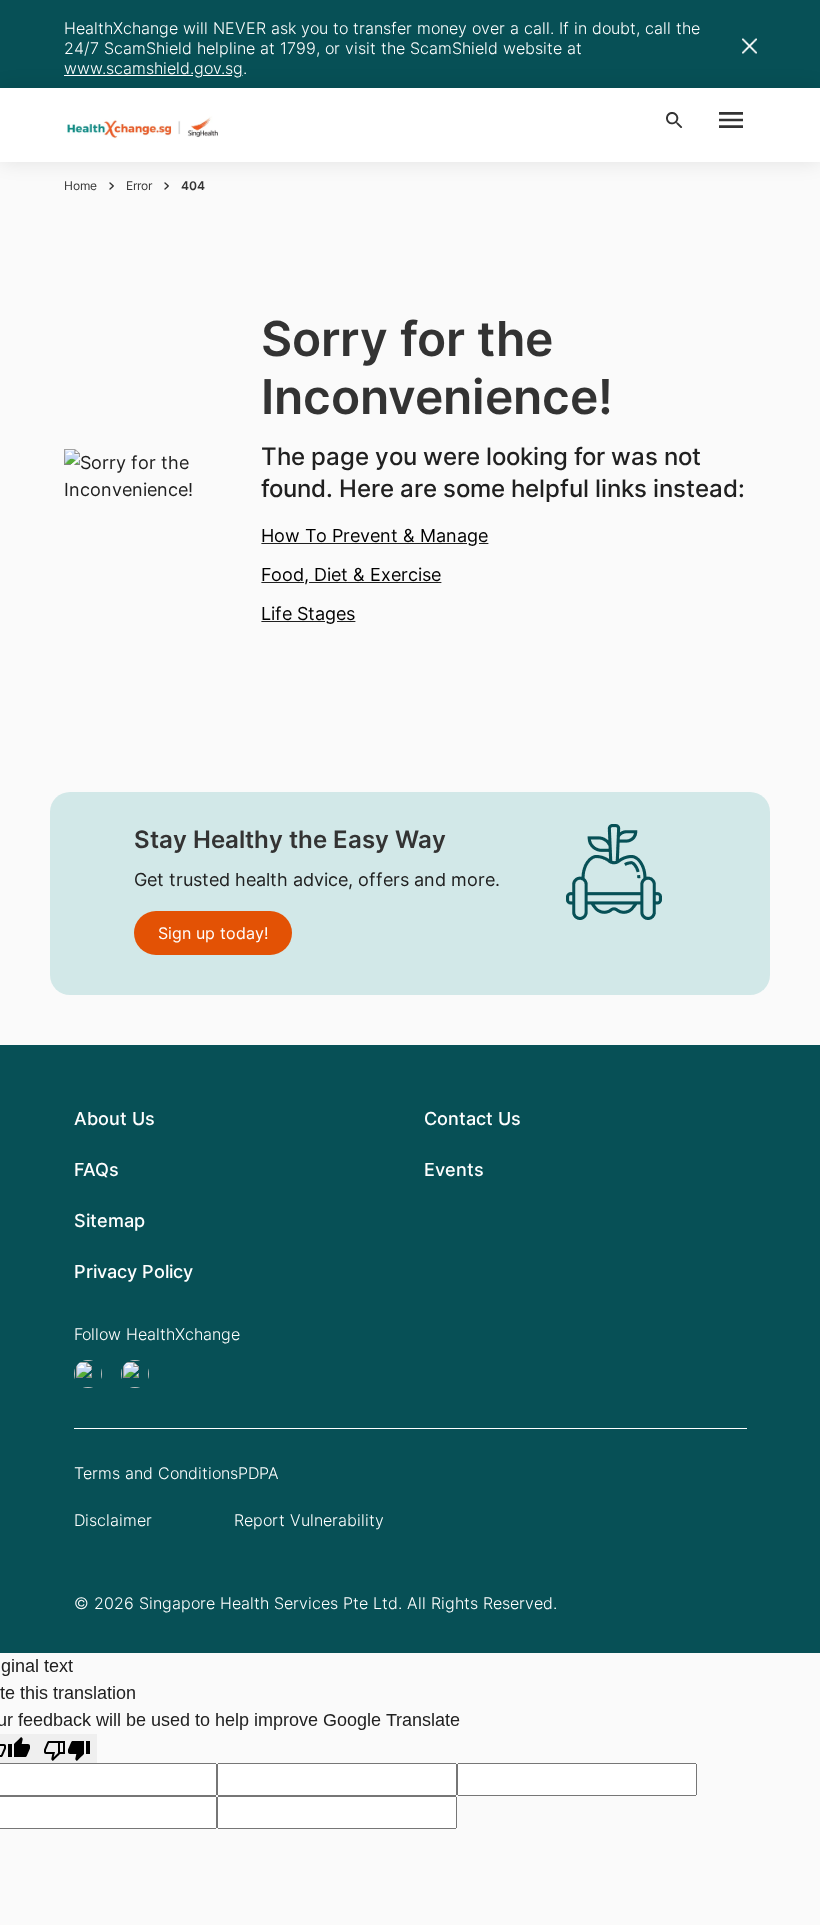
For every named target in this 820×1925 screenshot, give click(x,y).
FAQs (96, 1169)
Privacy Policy (133, 1271)
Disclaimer (113, 1520)
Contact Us (472, 1118)
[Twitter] (94, 1374)
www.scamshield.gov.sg (153, 68)
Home (80, 185)
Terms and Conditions (156, 1473)
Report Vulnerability (309, 1520)
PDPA (258, 1473)
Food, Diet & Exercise (351, 574)
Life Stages (308, 613)
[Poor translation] (67, 1748)
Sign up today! (213, 933)
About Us (114, 1118)
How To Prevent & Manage (374, 535)
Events (454, 1169)
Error (139, 185)
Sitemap (109, 1220)
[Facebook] (141, 1374)
